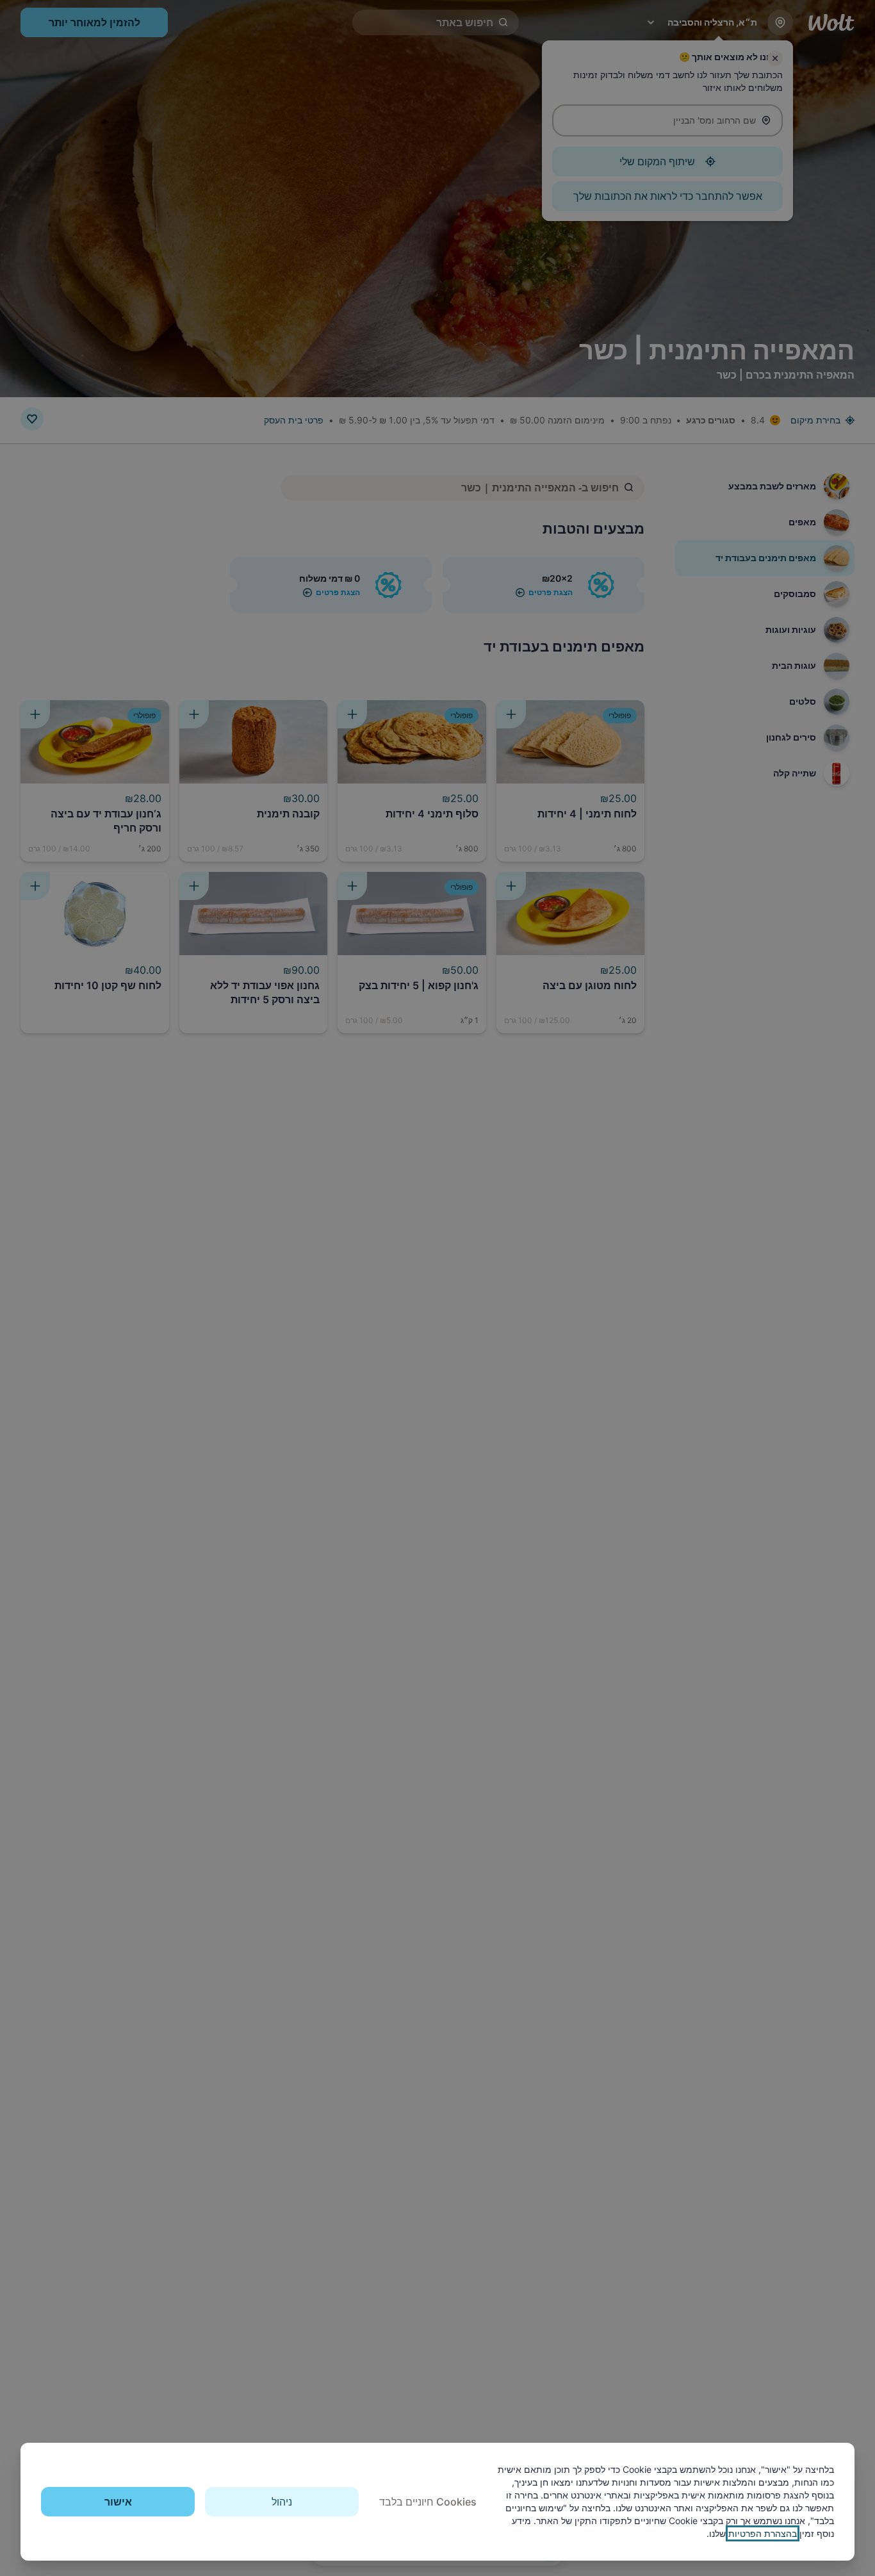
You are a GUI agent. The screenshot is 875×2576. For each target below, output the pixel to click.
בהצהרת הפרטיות (763, 2533)
